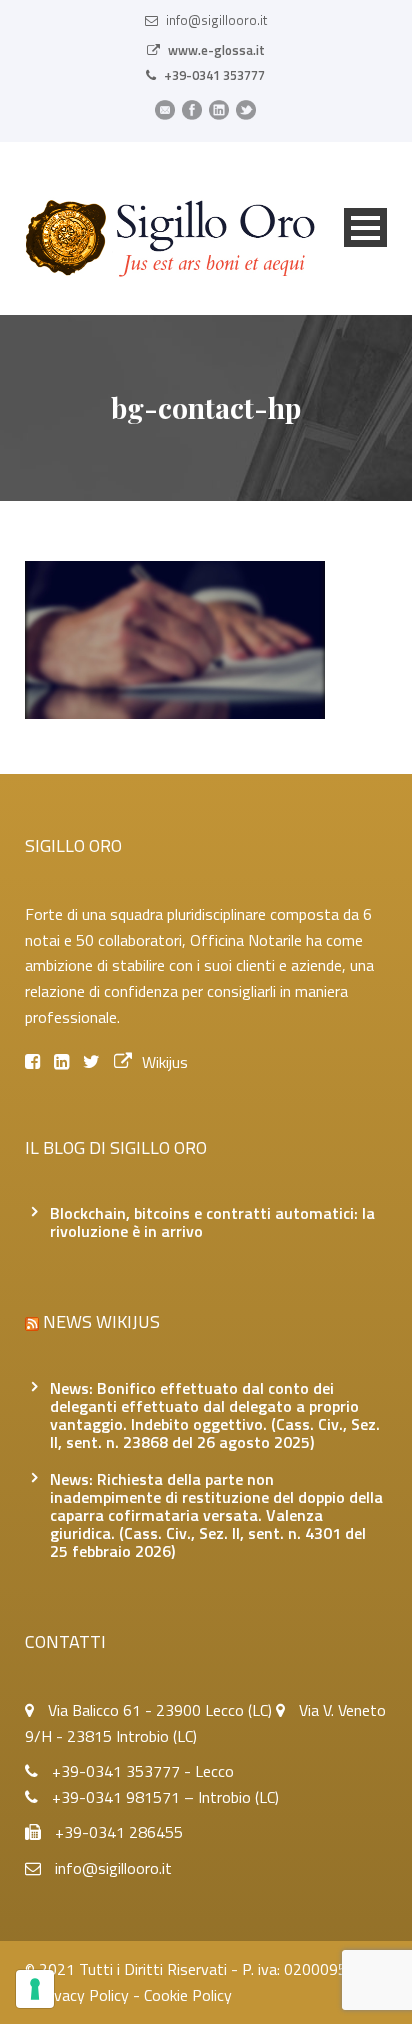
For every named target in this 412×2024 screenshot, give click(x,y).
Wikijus (165, 1062)
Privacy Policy (82, 1995)
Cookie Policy (188, 1995)
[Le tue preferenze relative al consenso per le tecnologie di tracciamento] (35, 1989)
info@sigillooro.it (216, 20)
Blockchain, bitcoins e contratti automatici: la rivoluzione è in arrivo (212, 1222)
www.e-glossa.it (216, 50)
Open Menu (365, 227)
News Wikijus (101, 1321)
